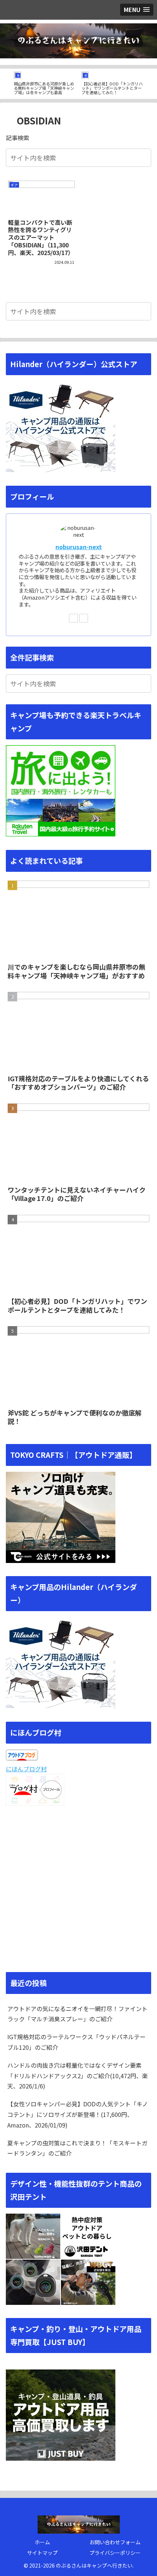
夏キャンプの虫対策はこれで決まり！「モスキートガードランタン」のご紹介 (77, 2148)
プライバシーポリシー (115, 2553)
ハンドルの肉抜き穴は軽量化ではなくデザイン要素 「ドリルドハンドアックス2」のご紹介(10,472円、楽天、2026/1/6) (78, 2076)
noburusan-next (79, 547)
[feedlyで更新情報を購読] (73, 618)
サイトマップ (42, 2553)
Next (152, 84)
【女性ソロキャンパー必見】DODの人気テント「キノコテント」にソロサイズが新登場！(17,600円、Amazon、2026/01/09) (78, 2114)
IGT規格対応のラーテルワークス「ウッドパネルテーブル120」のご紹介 (76, 2042)
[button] (144, 157)
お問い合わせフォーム (115, 2542)
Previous (5, 84)
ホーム (42, 2542)
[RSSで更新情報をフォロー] (84, 618)
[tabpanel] (45, 82)
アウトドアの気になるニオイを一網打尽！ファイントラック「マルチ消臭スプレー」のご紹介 (77, 2014)
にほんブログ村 (26, 1769)
